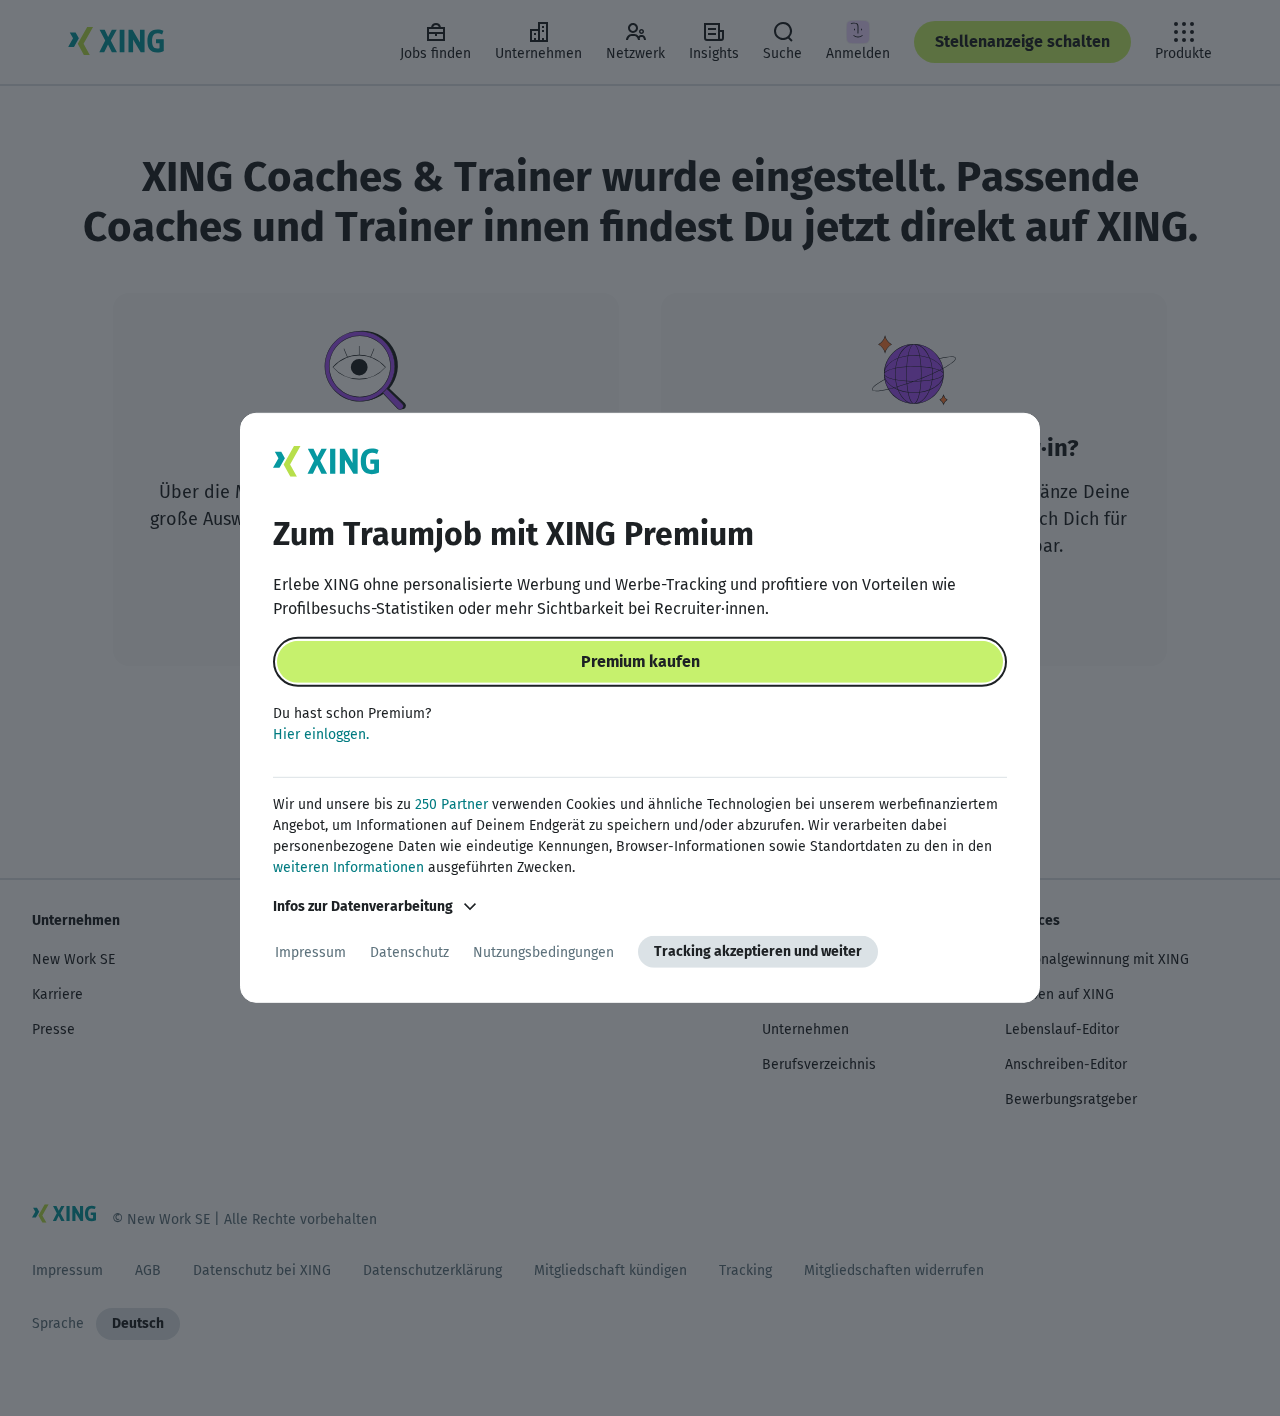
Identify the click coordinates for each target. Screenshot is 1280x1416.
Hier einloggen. (321, 734)
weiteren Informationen (348, 867)
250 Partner (451, 804)
